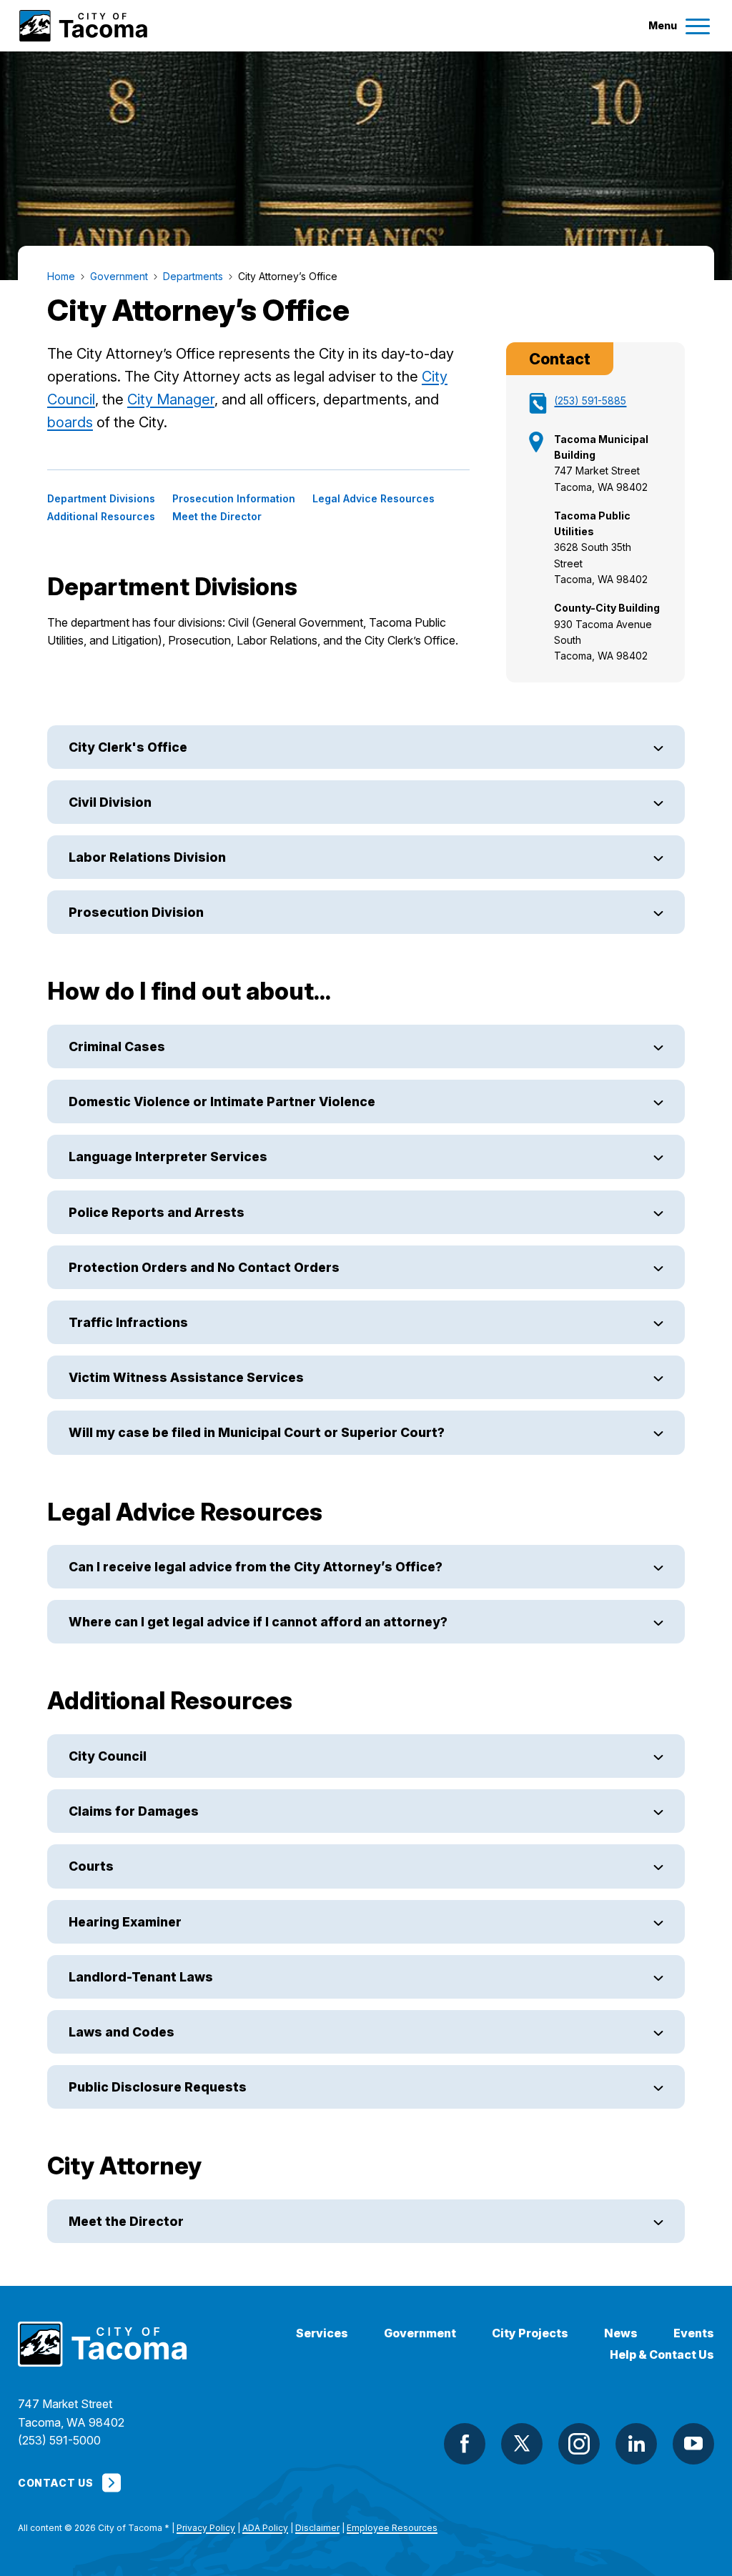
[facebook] (465, 2444)
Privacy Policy (206, 2528)
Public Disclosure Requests (158, 2087)
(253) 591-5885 (590, 401)
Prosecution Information (234, 499)
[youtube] (693, 2444)
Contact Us (55, 2483)
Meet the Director (217, 517)
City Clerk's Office (128, 747)
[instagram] (579, 2444)
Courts (91, 1866)
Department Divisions (101, 499)
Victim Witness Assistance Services (186, 1377)
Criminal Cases (117, 1046)
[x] (522, 2444)
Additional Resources (101, 517)
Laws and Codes (122, 2032)
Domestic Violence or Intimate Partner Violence (222, 1101)
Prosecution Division (136, 912)
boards (70, 422)
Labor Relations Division (147, 857)
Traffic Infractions (128, 1322)
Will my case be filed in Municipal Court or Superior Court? (258, 1432)
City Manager (171, 399)
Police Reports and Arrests (157, 1212)
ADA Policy (265, 2528)
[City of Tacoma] (83, 26)
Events (694, 2333)
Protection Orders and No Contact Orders (204, 1267)
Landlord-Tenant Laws (141, 1977)
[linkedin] (636, 2444)
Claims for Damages (134, 1811)
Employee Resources (392, 2528)
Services (322, 2333)
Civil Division (110, 802)
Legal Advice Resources (374, 499)
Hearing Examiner (125, 1922)
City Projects (530, 2333)
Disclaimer (317, 2528)
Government (420, 2333)
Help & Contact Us (662, 2355)
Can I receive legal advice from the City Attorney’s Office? (256, 1567)
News (621, 2333)
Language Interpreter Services (168, 1157)
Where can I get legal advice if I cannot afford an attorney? (258, 1622)
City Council (108, 1756)
